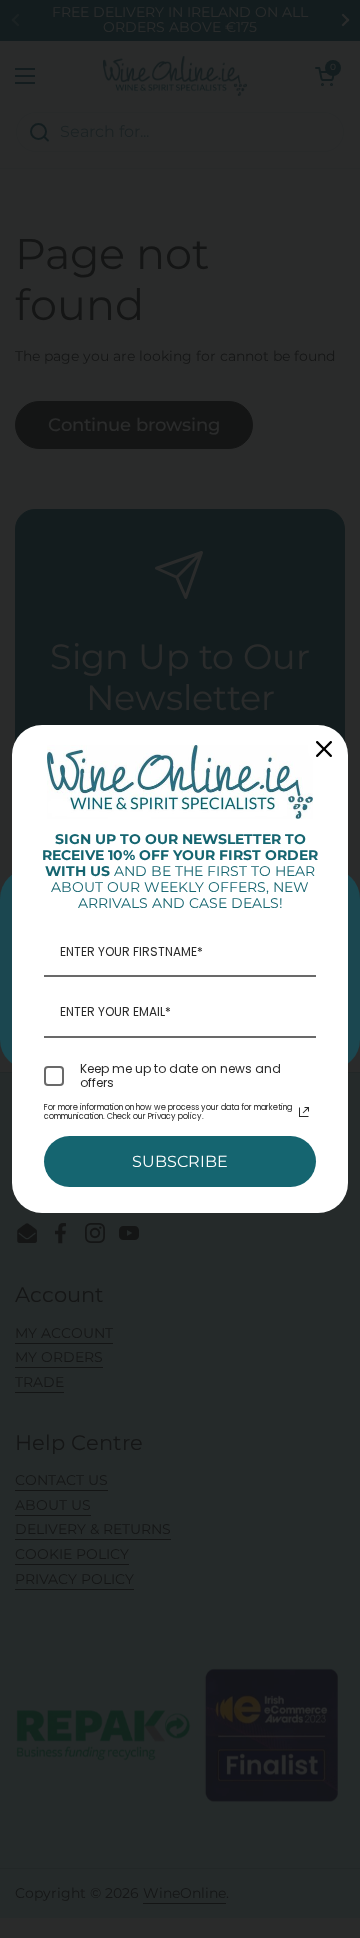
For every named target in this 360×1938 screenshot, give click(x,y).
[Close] (324, 749)
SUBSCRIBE (180, 1161)
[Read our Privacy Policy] (304, 1112)
